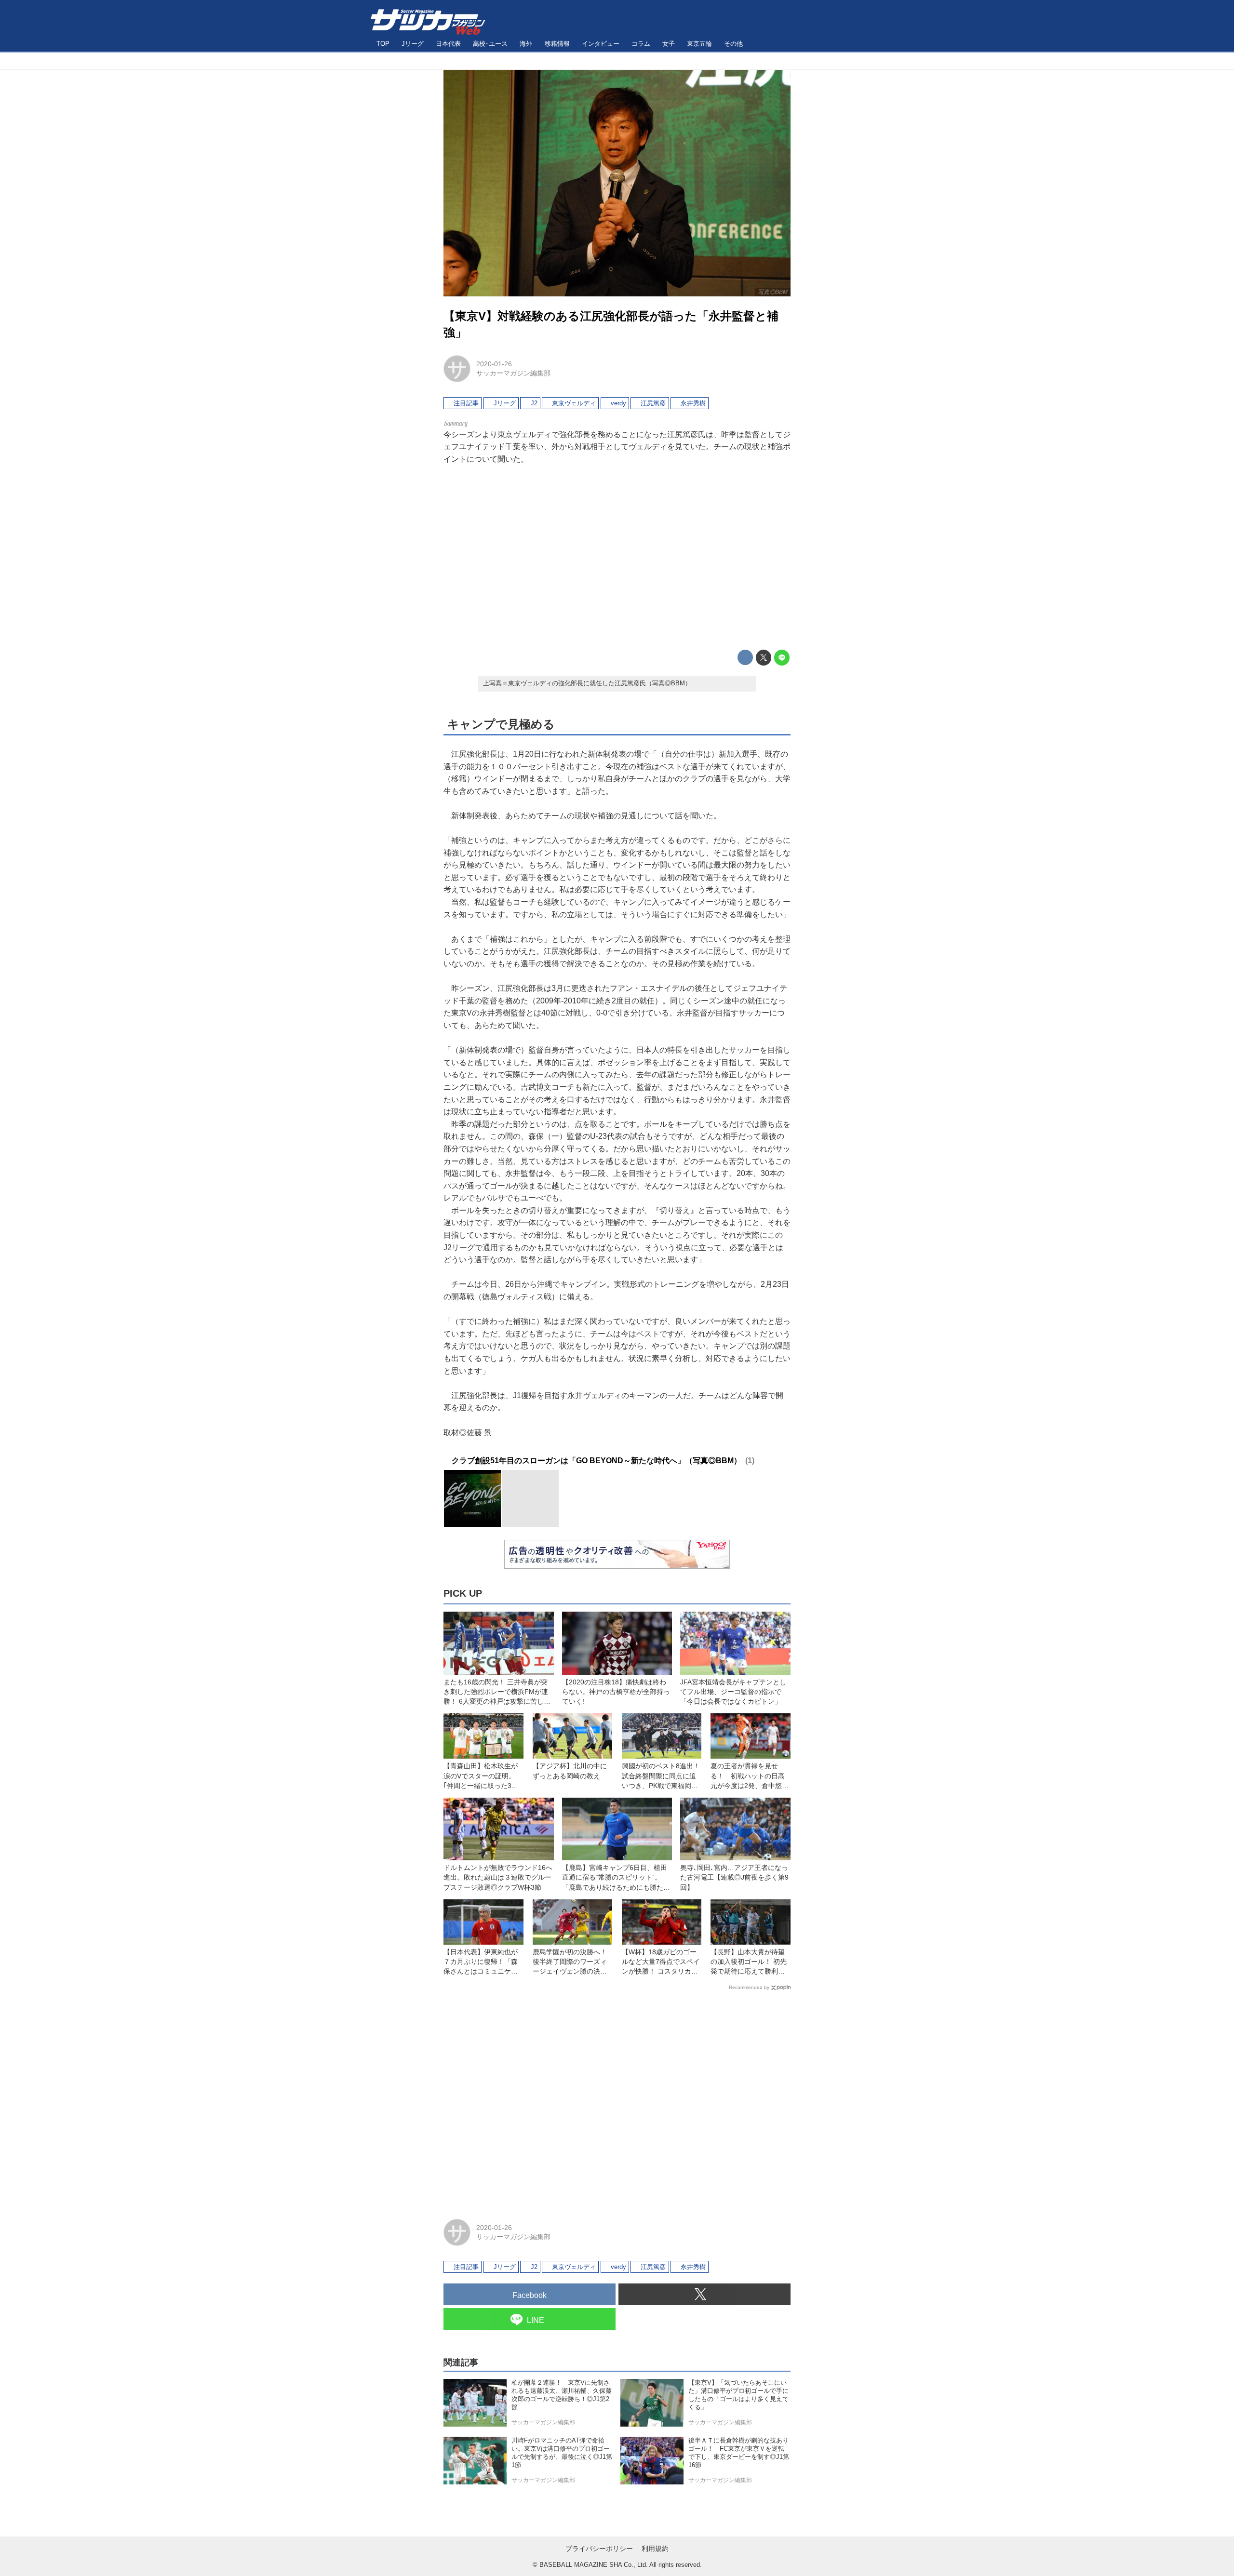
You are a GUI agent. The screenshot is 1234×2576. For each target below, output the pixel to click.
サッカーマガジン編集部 (513, 373)
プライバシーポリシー (599, 2549)
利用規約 (655, 2549)
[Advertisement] (617, 558)
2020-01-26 (494, 364)
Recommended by (749, 1987)
